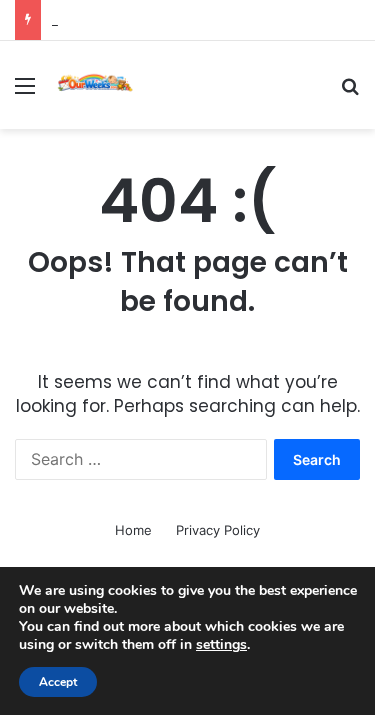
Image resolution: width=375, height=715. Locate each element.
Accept (58, 682)
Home (133, 530)
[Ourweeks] (95, 85)
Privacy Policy (218, 530)
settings (221, 645)
